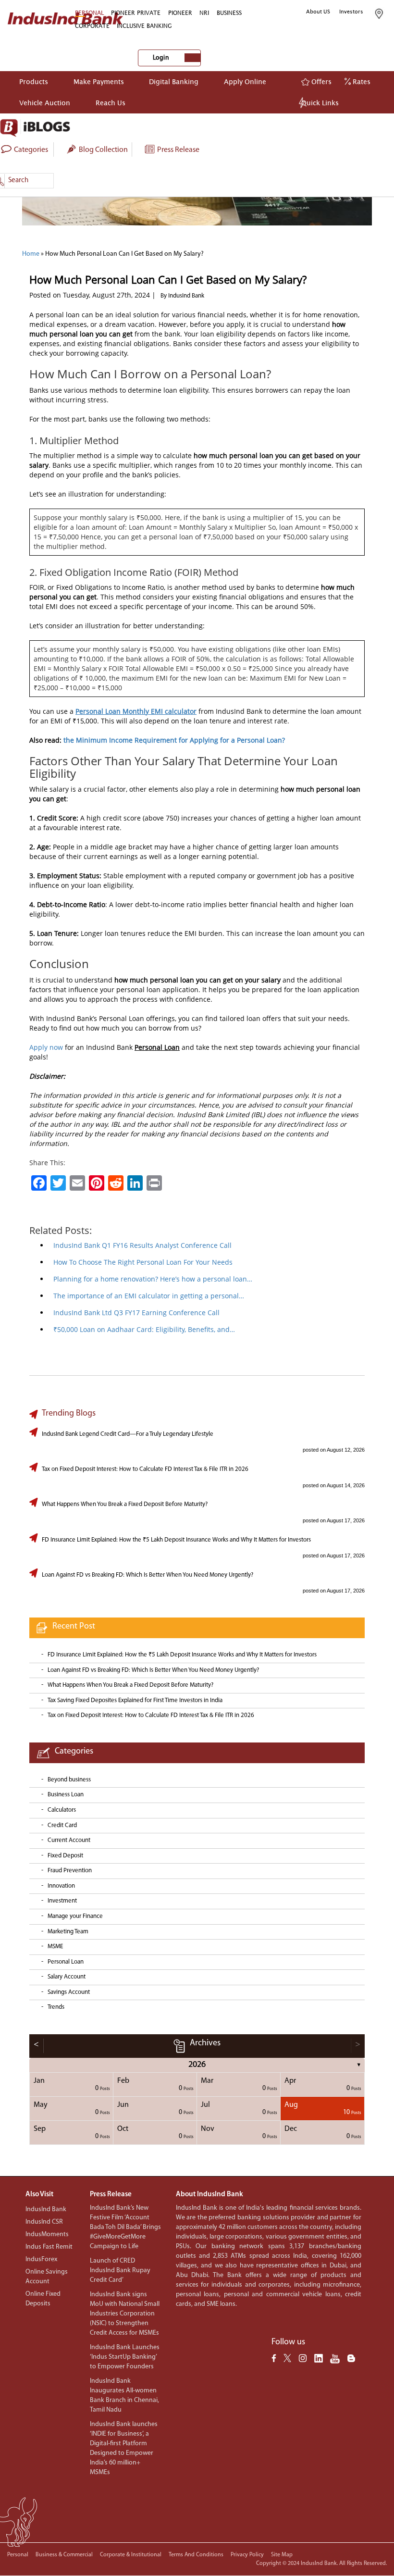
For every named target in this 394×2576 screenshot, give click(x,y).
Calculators (62, 1810)
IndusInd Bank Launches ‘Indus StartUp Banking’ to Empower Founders (125, 2357)
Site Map (282, 2555)
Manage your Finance (75, 1916)
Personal (18, 2555)
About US (318, 12)
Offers (320, 81)
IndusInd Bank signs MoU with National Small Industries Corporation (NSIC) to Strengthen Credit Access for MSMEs (125, 2314)
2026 (197, 2065)
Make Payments (99, 81)
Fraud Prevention (70, 1871)
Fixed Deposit (65, 1856)
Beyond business (69, 1780)
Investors (351, 12)
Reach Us (111, 103)
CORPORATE (92, 26)
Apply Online (245, 81)
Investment (62, 1901)
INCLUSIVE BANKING (144, 26)
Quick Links (320, 103)
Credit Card (62, 1825)
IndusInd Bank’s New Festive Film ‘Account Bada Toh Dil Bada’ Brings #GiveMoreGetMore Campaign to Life (125, 2227)
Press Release (178, 150)
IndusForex (41, 2259)
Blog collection (103, 150)
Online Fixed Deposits (43, 2299)
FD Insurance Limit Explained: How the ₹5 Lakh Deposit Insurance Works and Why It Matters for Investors (176, 1540)
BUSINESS (229, 13)
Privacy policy (247, 2555)
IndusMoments (47, 2234)
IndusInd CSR (44, 2222)
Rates (361, 81)
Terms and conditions (196, 2555)
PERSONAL (89, 13)
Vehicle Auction (45, 103)
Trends (56, 2007)
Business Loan (66, 1795)
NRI (204, 13)
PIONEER (180, 13)
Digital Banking (174, 81)
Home (31, 254)
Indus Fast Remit (49, 2247)
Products (34, 81)
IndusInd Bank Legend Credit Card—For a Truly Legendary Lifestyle (128, 1434)
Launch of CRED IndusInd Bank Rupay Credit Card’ (120, 2271)
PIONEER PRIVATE (136, 13)
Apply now (46, 1047)
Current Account (69, 1840)
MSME (55, 1947)
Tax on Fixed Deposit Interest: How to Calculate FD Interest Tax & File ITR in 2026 (145, 1469)
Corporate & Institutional (131, 2555)
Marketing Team (68, 1932)
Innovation (61, 1886)
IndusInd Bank (46, 2209)
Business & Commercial (64, 2555)
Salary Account (67, 1977)
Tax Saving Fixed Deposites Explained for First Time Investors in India (135, 1700)
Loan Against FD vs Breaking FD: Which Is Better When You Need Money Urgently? (148, 1575)
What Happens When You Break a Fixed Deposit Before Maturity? (125, 1504)
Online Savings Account (47, 2277)
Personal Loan (66, 1962)
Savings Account (69, 1992)
